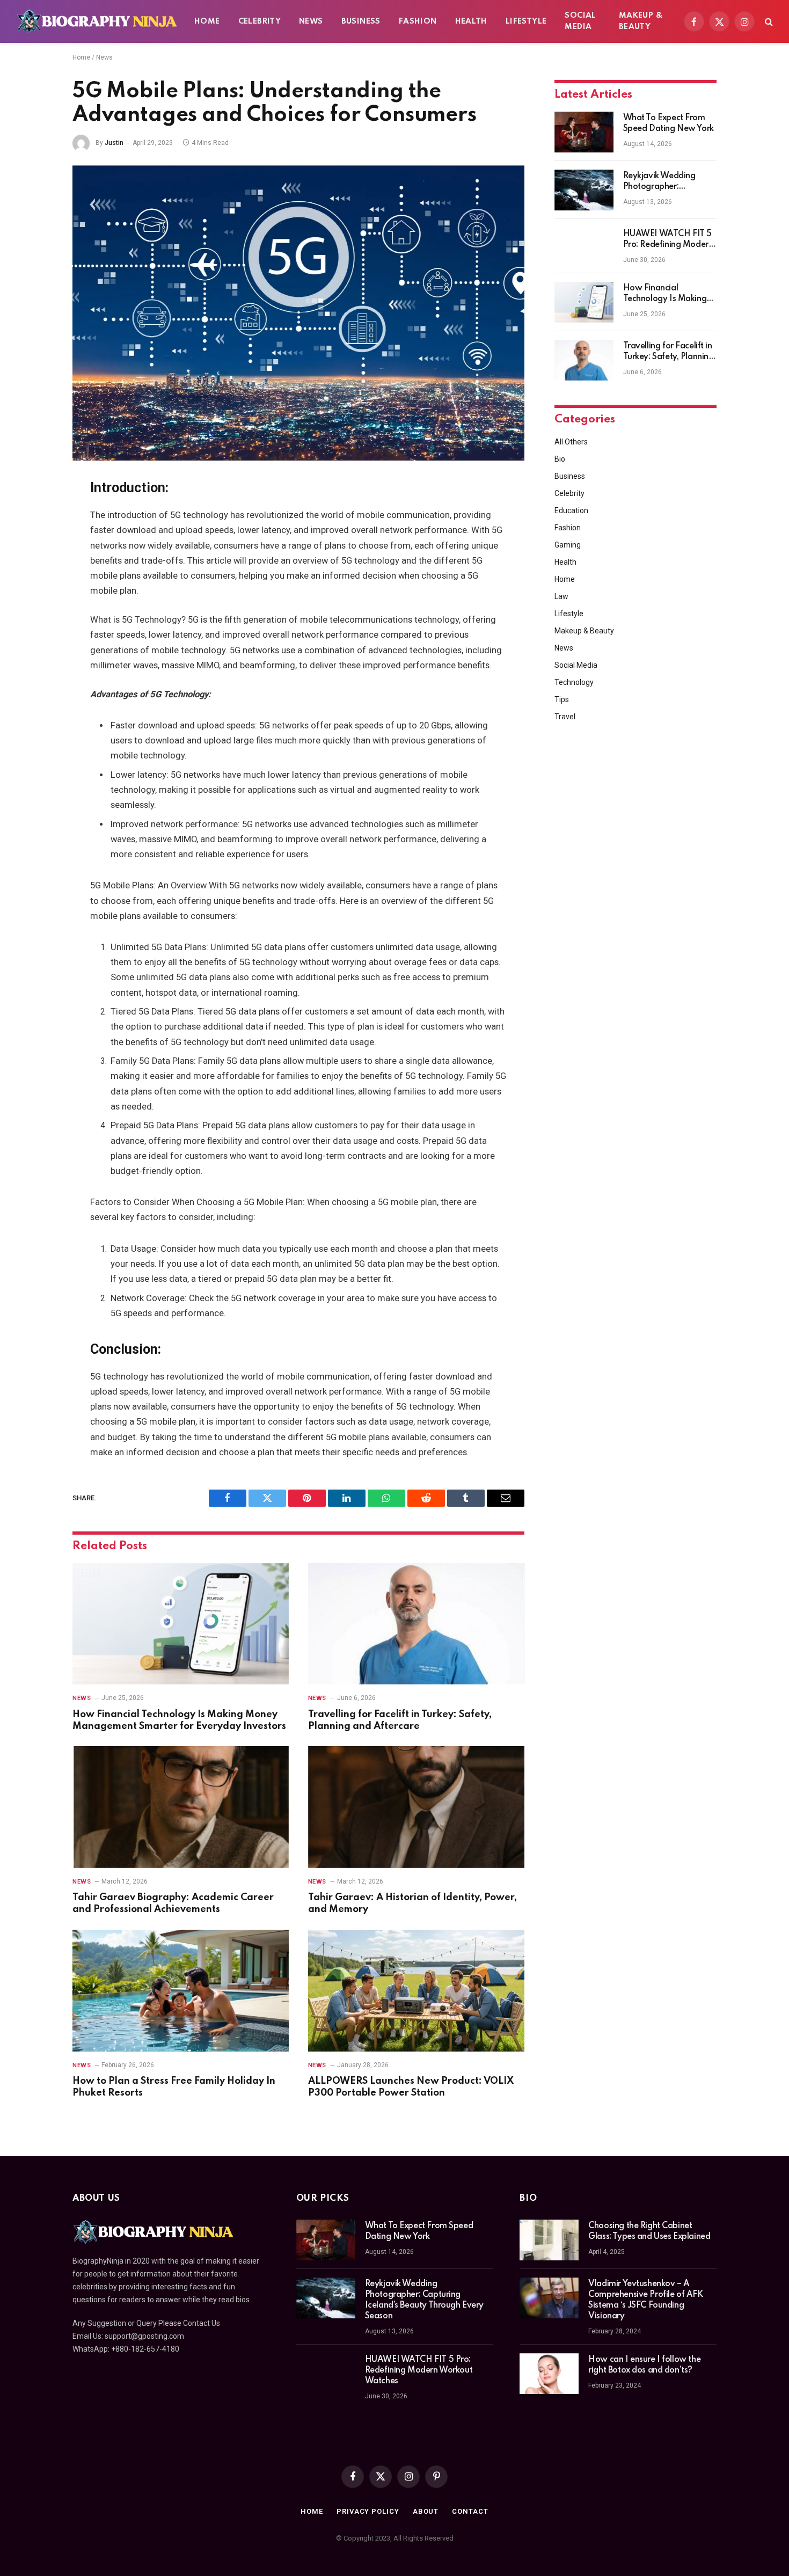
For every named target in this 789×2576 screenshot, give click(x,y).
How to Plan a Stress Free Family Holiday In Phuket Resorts (174, 2087)
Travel (565, 717)
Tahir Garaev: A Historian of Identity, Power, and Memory (412, 1903)
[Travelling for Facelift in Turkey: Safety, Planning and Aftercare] (416, 1624)
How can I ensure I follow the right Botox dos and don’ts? (644, 2365)
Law (561, 596)
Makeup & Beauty (641, 21)
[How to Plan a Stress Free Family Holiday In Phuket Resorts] (181, 1991)
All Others (571, 442)
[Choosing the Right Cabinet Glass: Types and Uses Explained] (549, 2240)
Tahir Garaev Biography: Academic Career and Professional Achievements (173, 1903)
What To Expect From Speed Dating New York (669, 123)
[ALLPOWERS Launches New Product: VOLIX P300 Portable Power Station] (416, 1991)
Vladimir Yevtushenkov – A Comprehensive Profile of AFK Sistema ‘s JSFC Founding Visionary (645, 2300)
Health (471, 21)
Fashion (418, 21)
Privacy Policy (368, 2511)
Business (361, 21)
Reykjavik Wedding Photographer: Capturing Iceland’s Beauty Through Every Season (665, 182)
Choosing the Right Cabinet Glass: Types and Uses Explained (649, 2231)
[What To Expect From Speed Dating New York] (584, 132)
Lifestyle (526, 21)
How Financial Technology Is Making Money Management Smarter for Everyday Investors (179, 1720)
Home (207, 21)
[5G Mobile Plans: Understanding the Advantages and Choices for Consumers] (298, 313)
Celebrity (260, 21)
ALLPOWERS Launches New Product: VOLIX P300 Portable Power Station (411, 2087)
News (311, 21)
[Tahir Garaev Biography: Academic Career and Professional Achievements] (181, 1807)
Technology (574, 682)
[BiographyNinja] (97, 21)
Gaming (568, 545)
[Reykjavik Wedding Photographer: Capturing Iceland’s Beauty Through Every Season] (584, 190)
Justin (114, 143)
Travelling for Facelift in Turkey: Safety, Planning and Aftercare (400, 1720)
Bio (560, 459)
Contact (470, 2511)
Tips (562, 699)
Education (571, 510)
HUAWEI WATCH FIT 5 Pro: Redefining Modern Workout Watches (668, 240)
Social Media (580, 21)
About (426, 2511)
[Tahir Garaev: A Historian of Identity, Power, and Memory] (416, 1807)
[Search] (768, 22)
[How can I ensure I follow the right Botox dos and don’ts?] (549, 2374)
